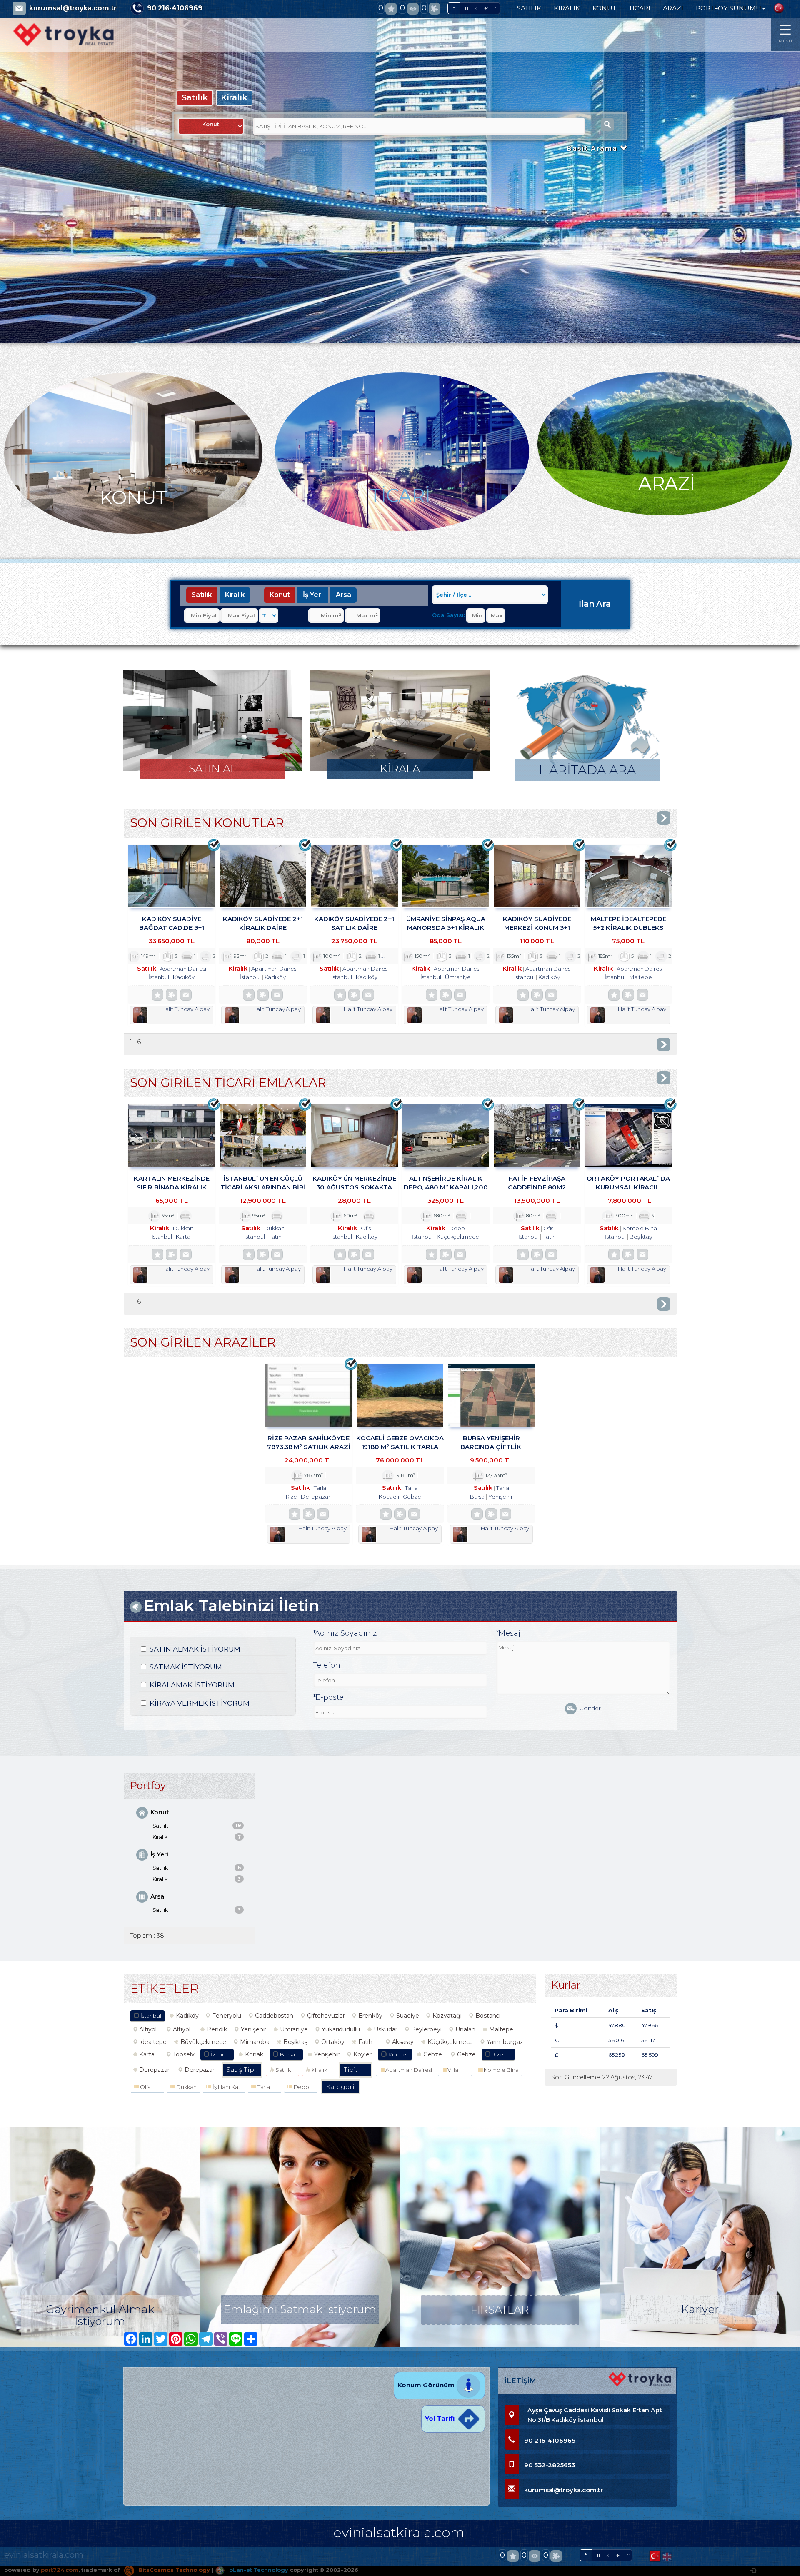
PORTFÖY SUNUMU (729, 8)
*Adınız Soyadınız (345, 1633)
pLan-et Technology (258, 2570)
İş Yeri (313, 595)
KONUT (605, 8)
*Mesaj (508, 1633)
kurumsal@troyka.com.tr (73, 8)
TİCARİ (640, 8)
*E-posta (329, 1697)
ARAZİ (673, 8)
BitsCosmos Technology (173, 2570)
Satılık (195, 97)
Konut (280, 595)
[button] (32, 212)
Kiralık (234, 97)
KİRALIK (567, 8)
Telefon (327, 1665)
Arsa (344, 595)
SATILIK (529, 8)
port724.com (59, 2570)
